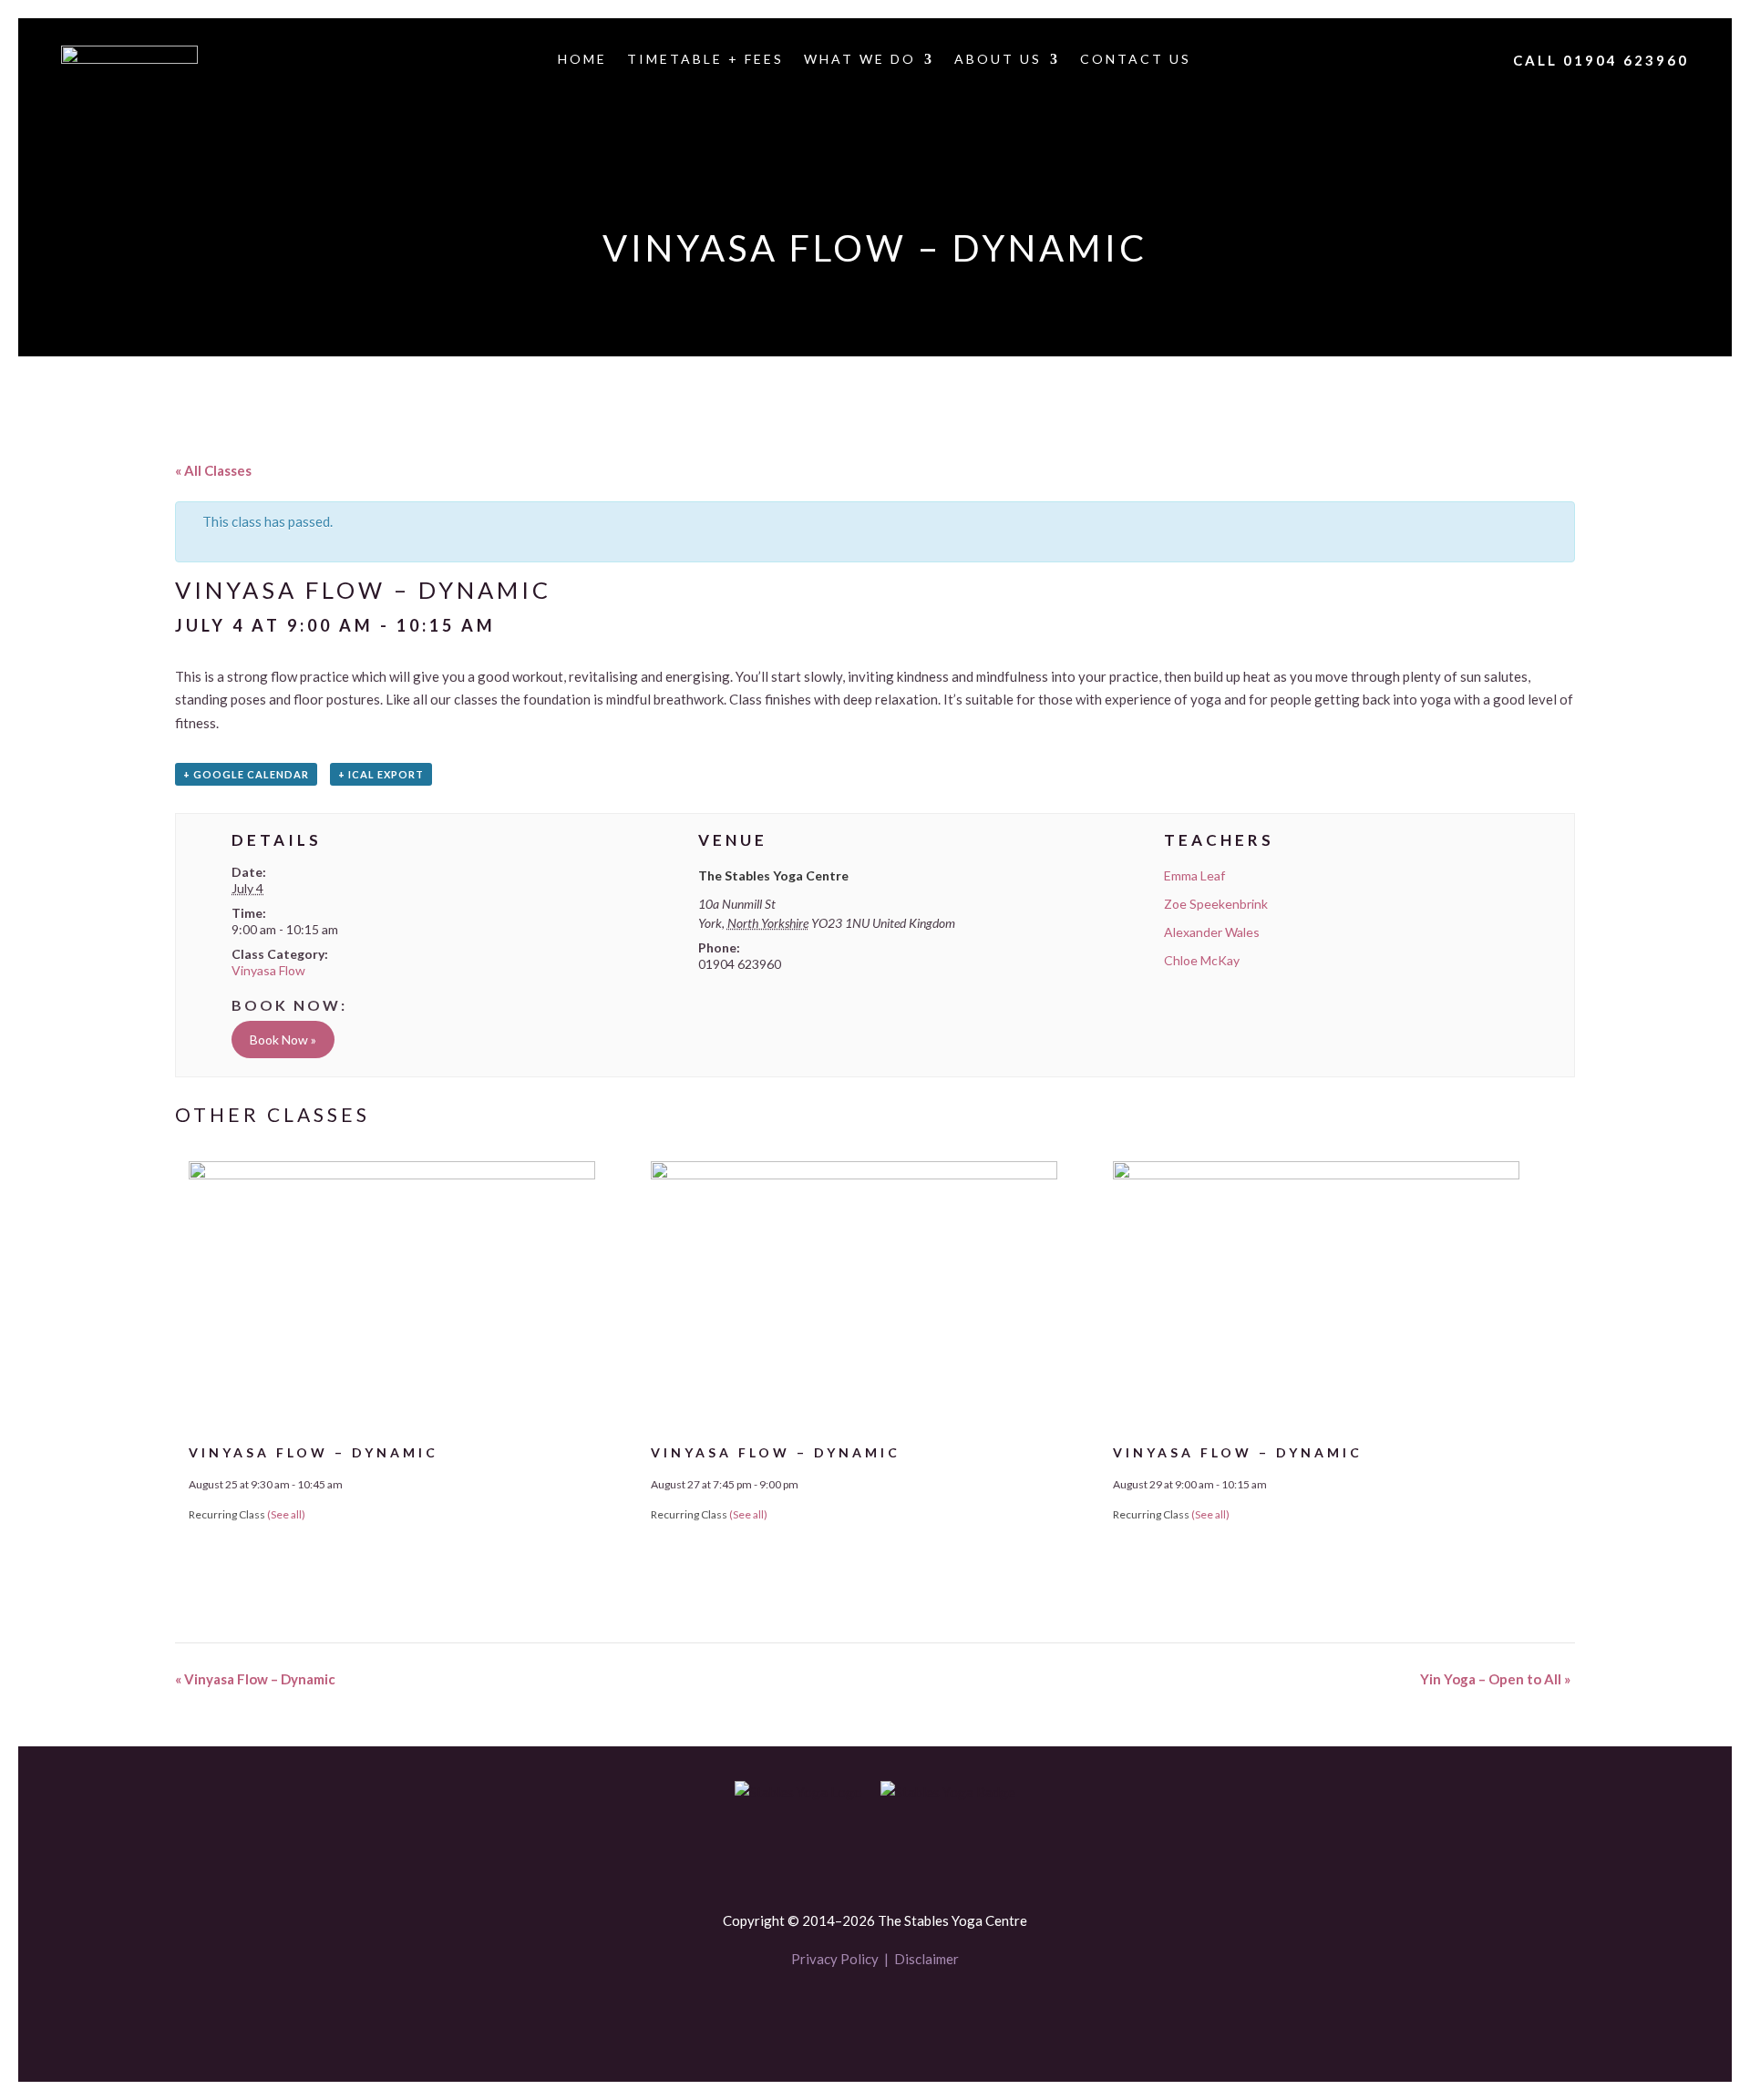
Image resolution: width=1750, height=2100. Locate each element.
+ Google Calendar (246, 774)
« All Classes (213, 470)
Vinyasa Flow (268, 970)
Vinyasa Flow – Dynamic (314, 1452)
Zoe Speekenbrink (1216, 904)
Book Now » (283, 1040)
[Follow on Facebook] (844, 2012)
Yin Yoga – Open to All (1495, 1679)
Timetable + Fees (705, 60)
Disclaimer (926, 1959)
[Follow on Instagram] (906, 2012)
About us (998, 60)
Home (582, 60)
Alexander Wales (1212, 932)
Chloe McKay (1202, 960)
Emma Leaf (1194, 875)
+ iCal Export (381, 774)
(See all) (286, 1514)
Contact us (1136, 60)
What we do (860, 60)
